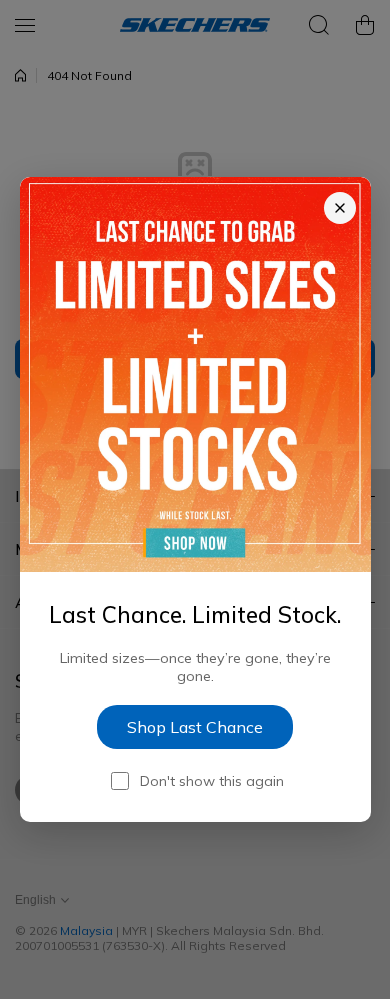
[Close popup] (340, 208)
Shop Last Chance (195, 727)
